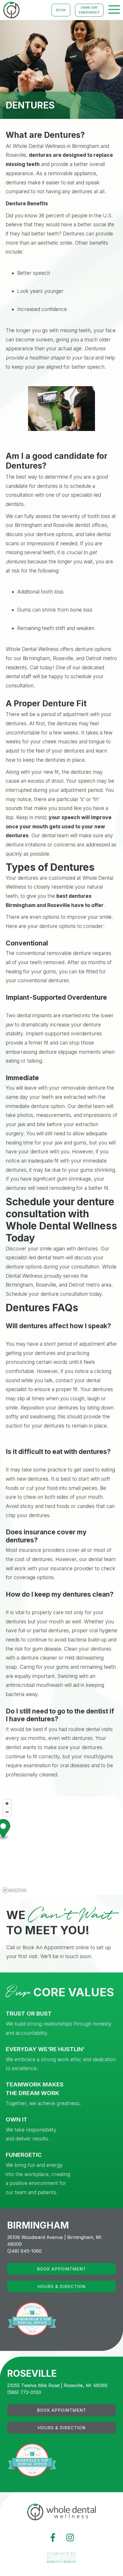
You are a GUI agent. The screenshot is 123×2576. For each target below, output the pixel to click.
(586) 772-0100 (24, 2392)
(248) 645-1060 (24, 2251)
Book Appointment (61, 2269)
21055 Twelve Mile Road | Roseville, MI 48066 (57, 2385)
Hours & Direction (61, 2286)
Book (61, 10)
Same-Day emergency (89, 10)
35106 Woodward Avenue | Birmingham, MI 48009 (54, 2241)
